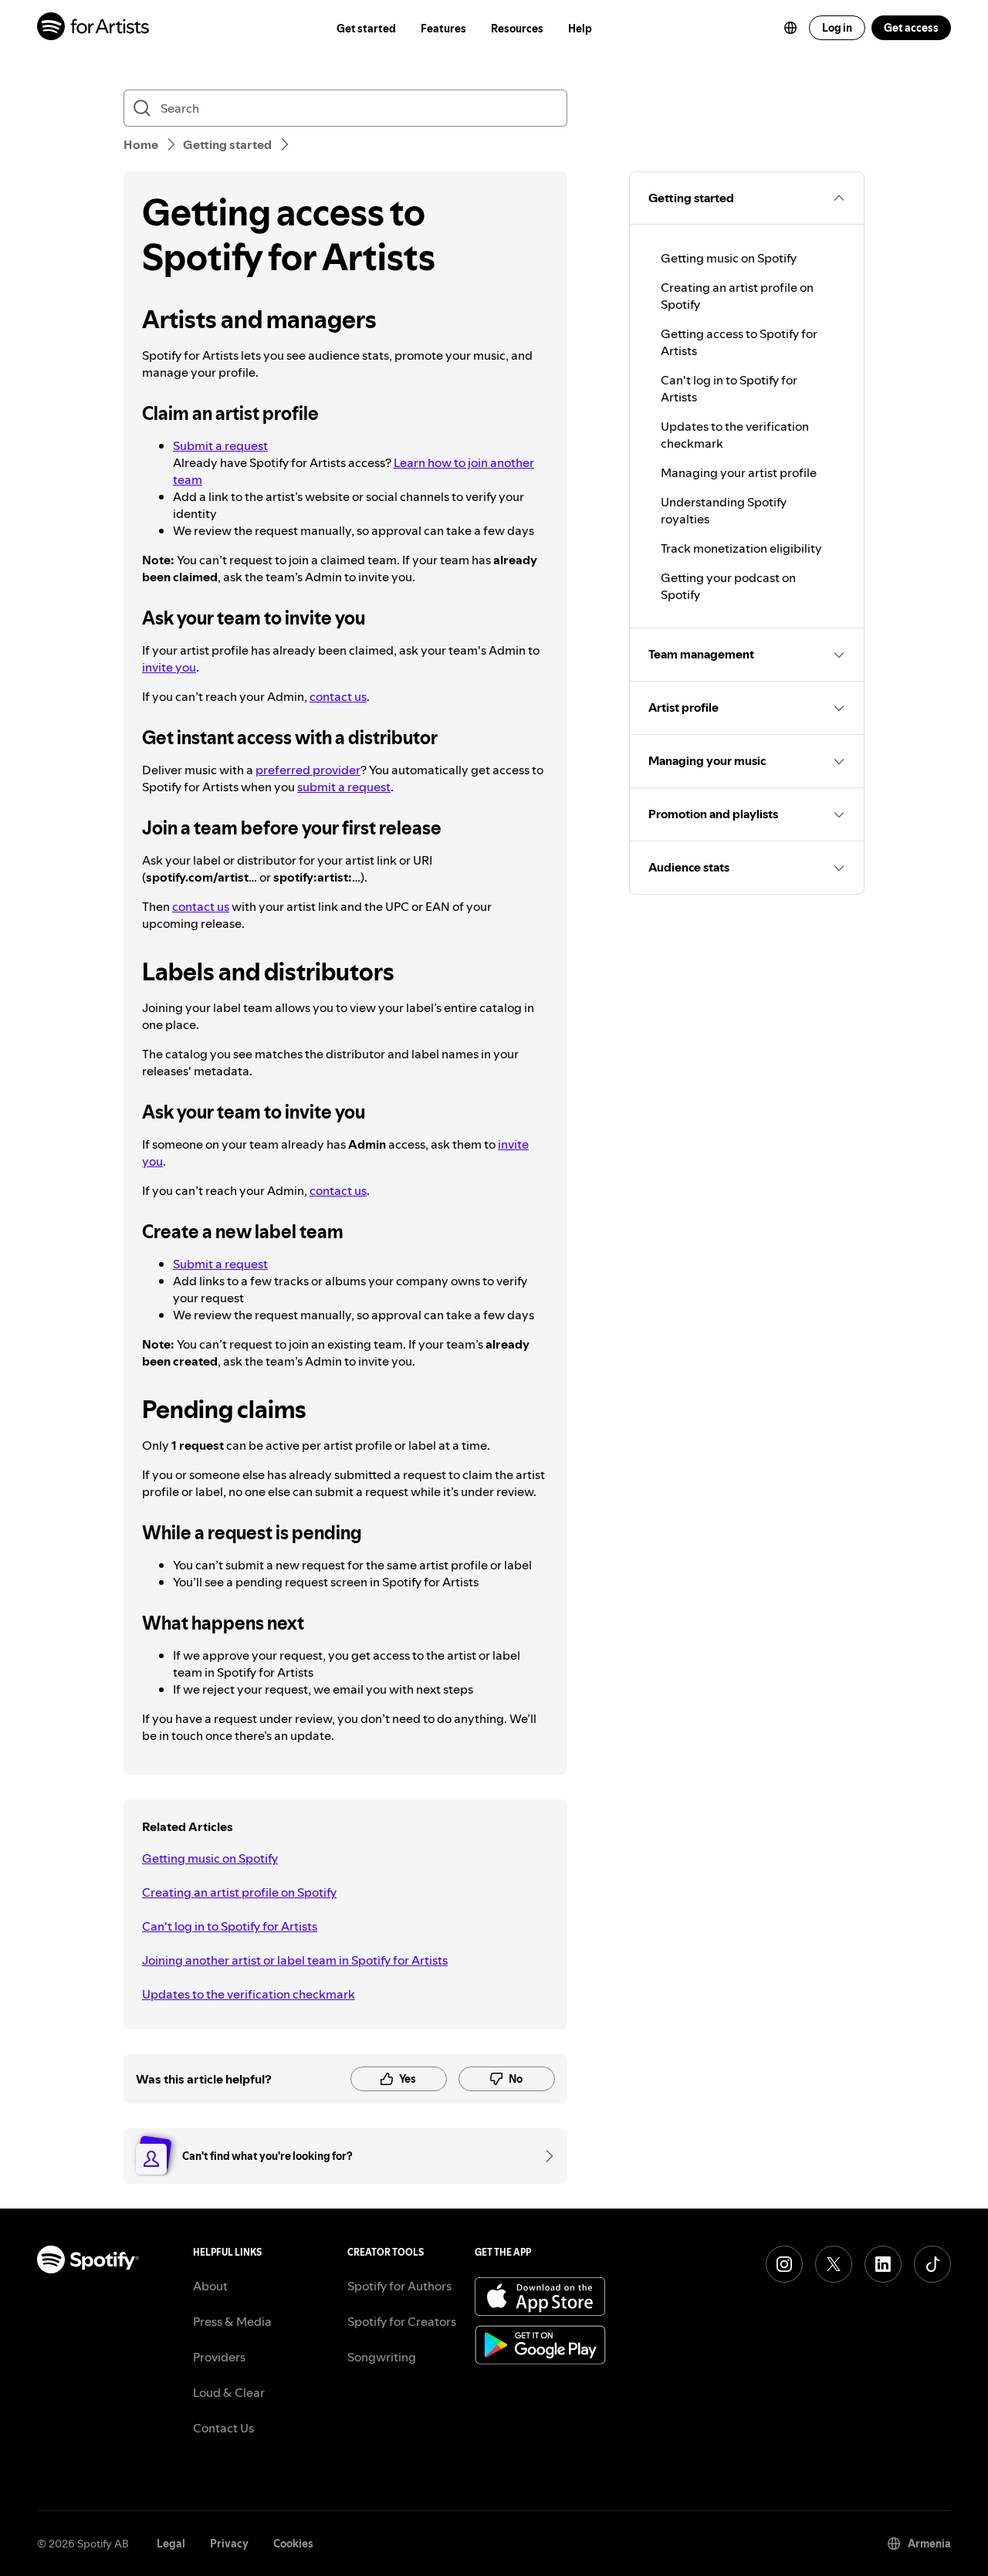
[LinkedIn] (883, 2264)
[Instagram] (784, 2264)
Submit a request (220, 445)
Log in (837, 28)
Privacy (229, 2544)
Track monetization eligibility (741, 548)
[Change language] (790, 28)
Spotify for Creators (402, 2321)
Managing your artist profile (739, 472)
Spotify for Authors (399, 2286)
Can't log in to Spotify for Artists (230, 1926)
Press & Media (232, 2321)
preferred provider (308, 770)
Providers (219, 2357)
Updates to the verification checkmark (249, 1994)
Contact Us (223, 2428)
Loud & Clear (229, 2392)
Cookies (293, 2544)
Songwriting (382, 2357)
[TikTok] (932, 2264)
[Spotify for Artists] (94, 28)
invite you (169, 667)
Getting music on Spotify (210, 1858)
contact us (338, 696)
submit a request (344, 787)
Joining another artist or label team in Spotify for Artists (295, 1960)
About (210, 2286)
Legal (171, 2544)
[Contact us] (544, 2156)
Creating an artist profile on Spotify (239, 1892)
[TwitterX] (834, 2264)
